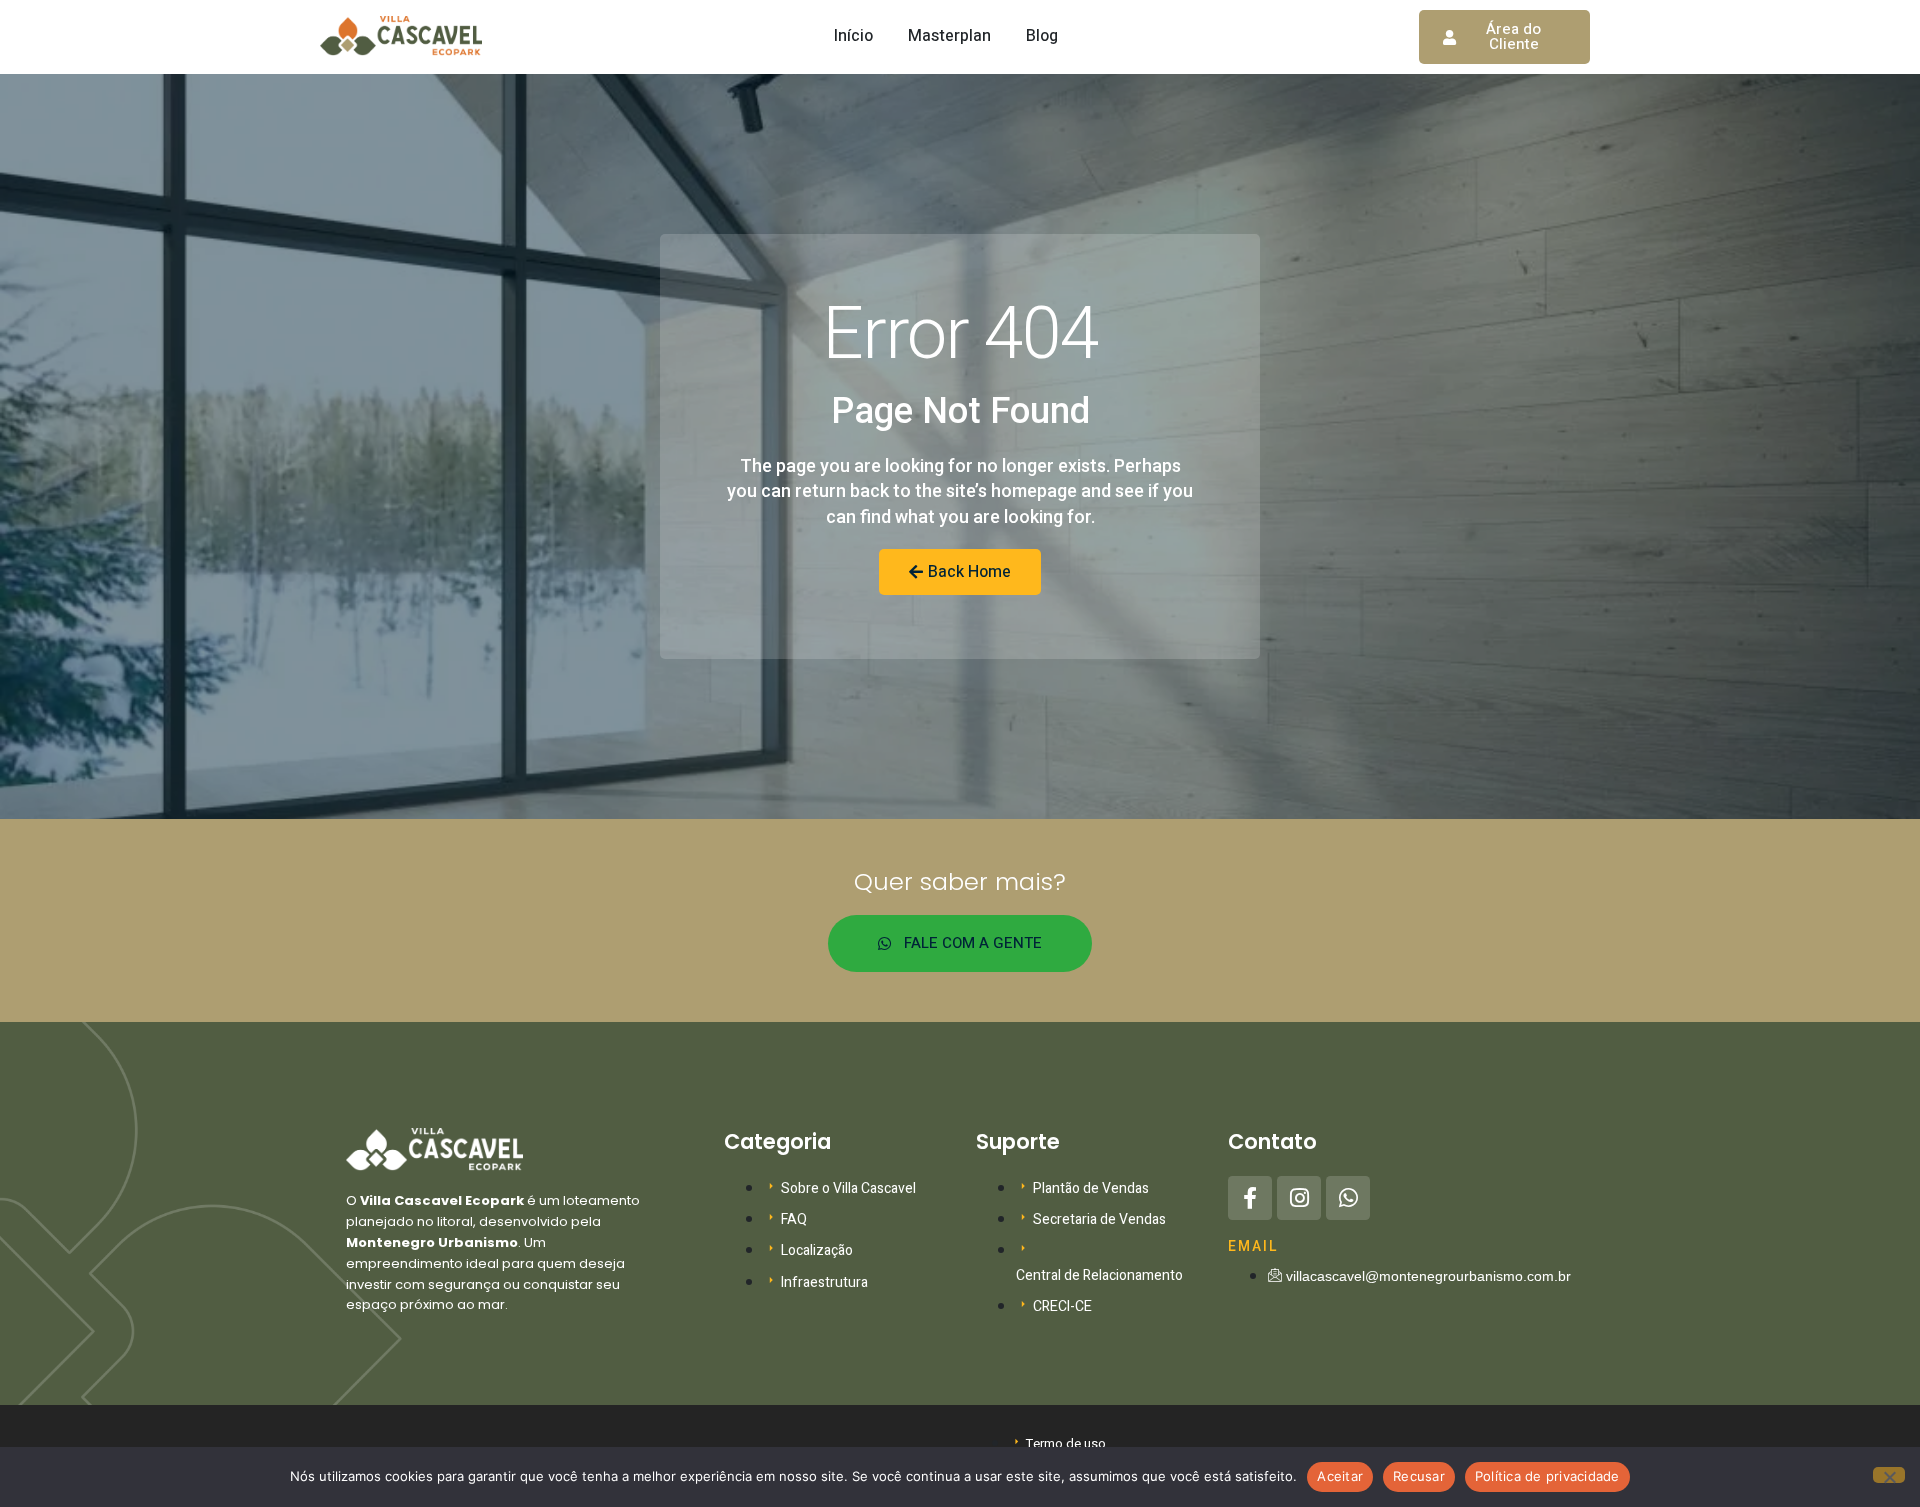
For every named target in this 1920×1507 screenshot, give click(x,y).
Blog (1042, 36)
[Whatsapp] (1348, 1198)
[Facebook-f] (1250, 1198)
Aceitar (1340, 1476)
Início (853, 36)
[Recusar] (1889, 1475)
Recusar (1419, 1476)
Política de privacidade (1547, 1476)
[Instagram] (1299, 1198)
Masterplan (949, 36)
